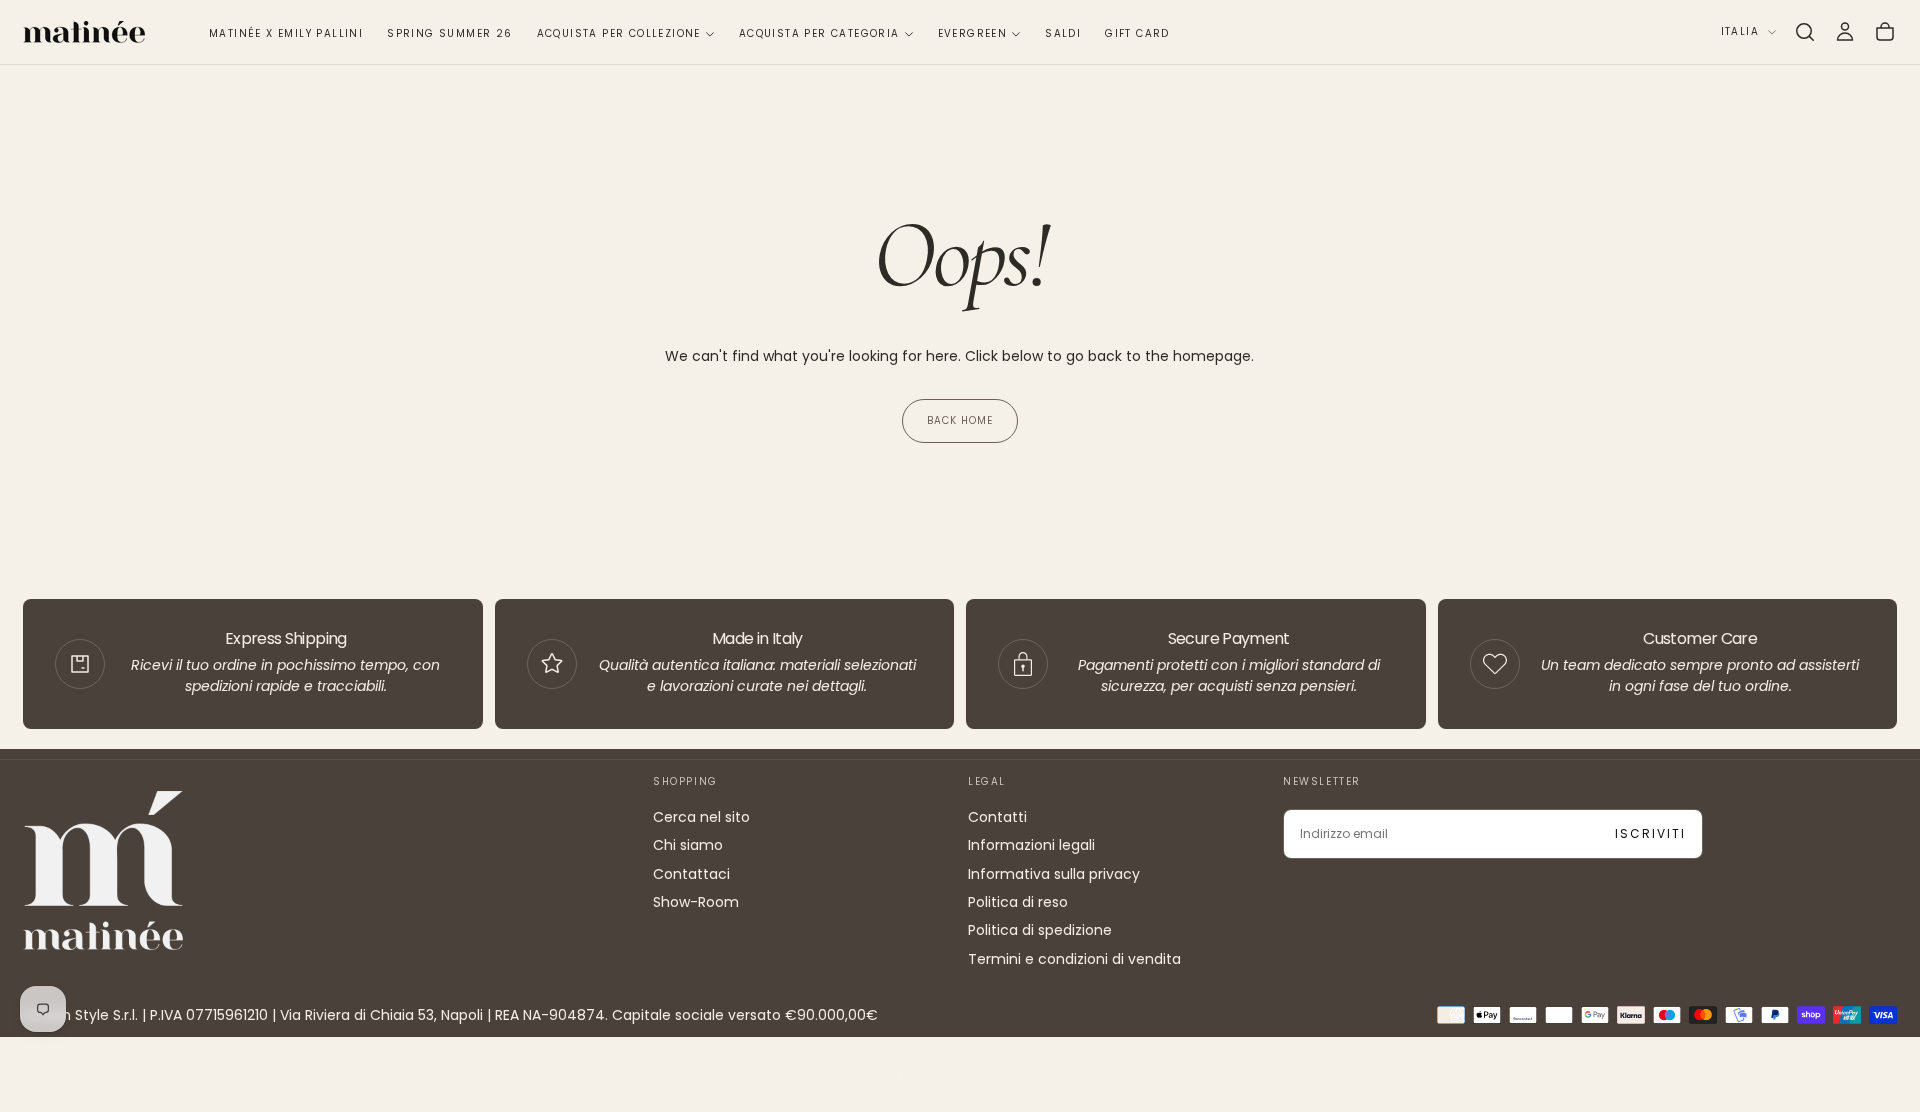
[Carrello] (1885, 32)
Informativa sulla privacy (1054, 874)
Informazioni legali (1031, 845)
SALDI (1063, 33)
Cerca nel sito (701, 817)
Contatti (997, 817)
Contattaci (691, 874)
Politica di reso (1018, 902)
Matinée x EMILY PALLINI (286, 33)
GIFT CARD (1137, 33)
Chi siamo (688, 845)
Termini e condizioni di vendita (1074, 959)
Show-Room (696, 902)
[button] (1805, 32)
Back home (960, 420)
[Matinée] (103, 870)
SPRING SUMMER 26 (449, 33)
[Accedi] (1845, 32)
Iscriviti (1650, 833)
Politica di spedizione (1040, 930)
